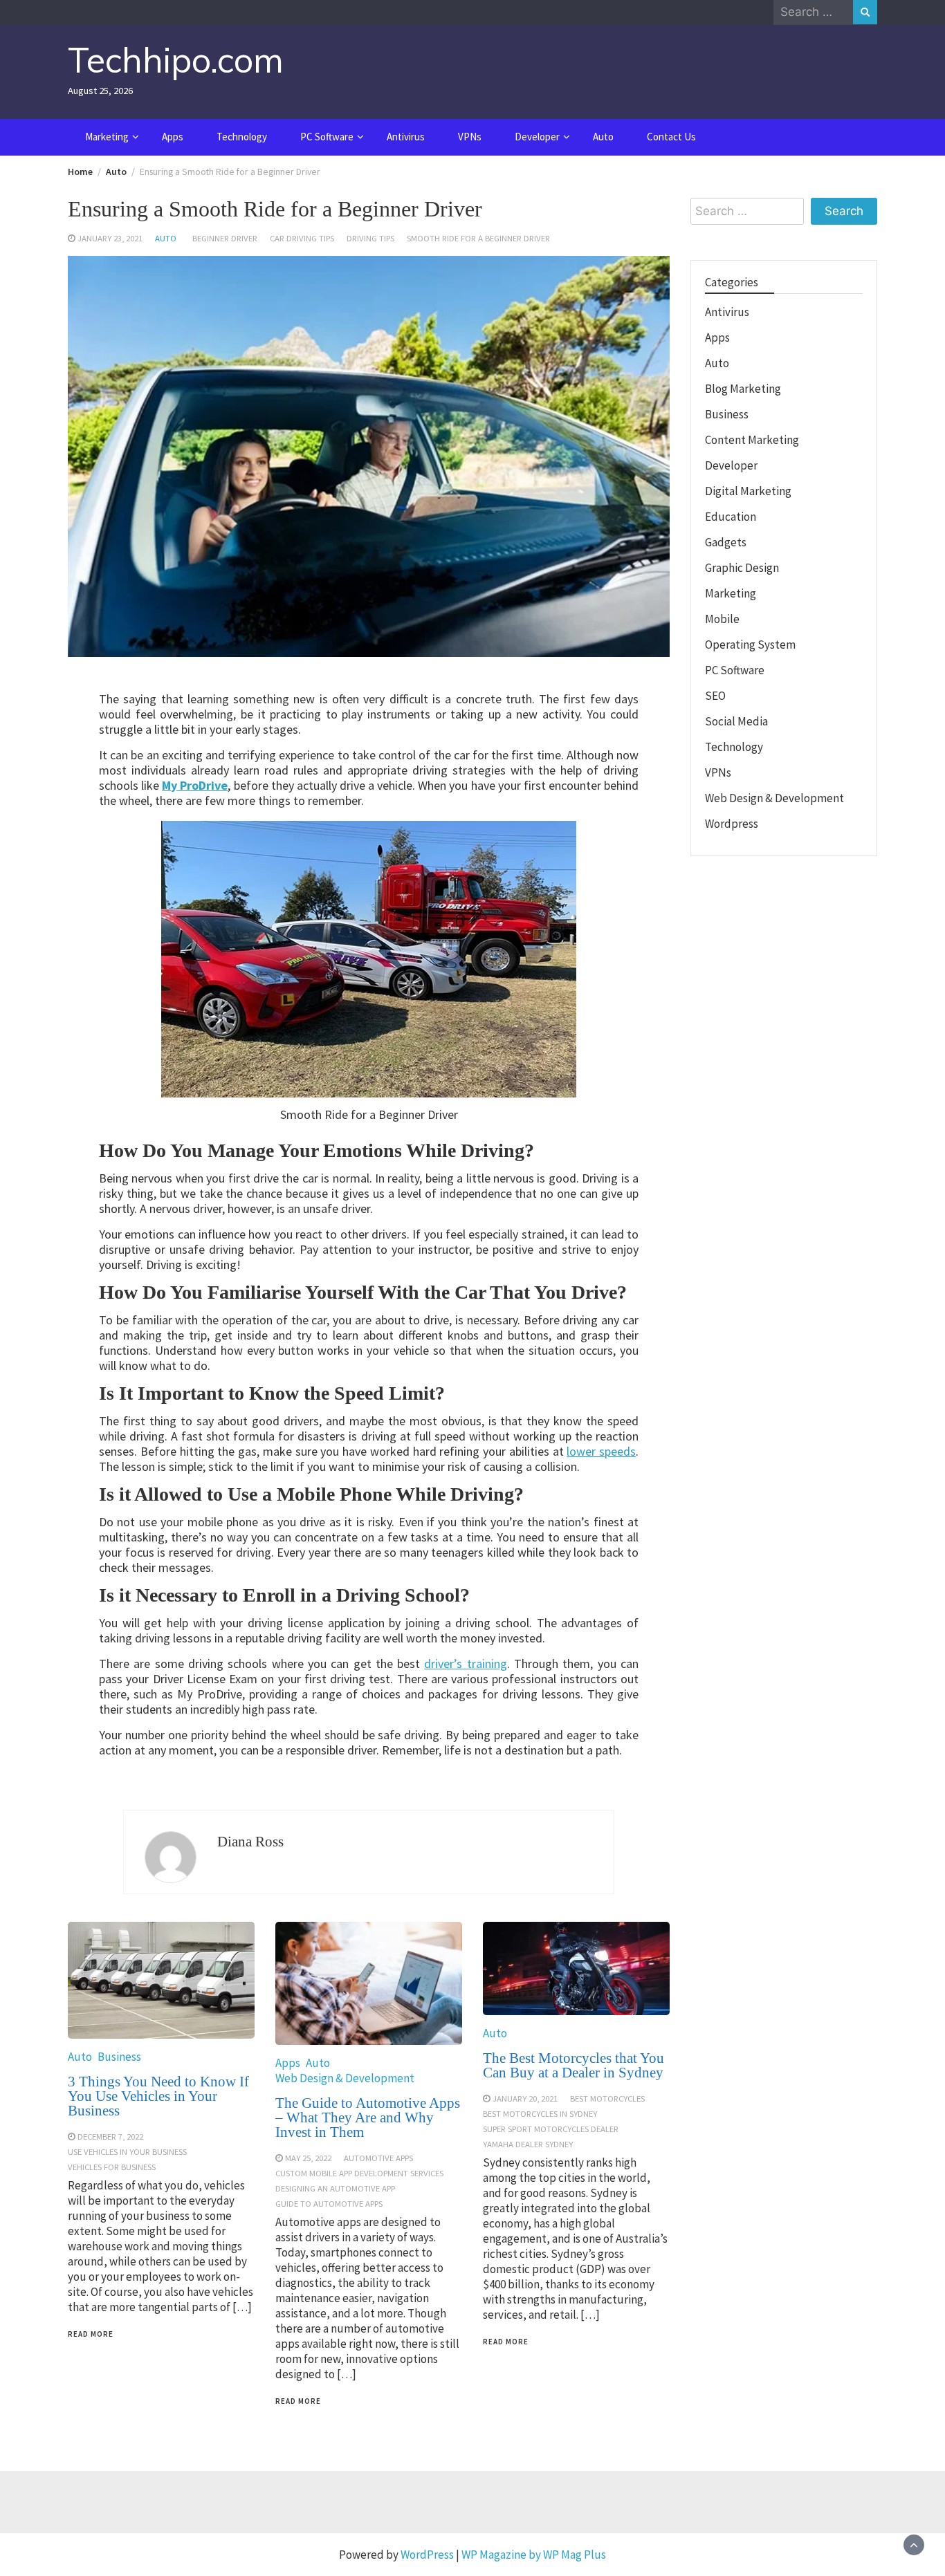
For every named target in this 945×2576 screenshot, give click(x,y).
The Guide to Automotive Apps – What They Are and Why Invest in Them (368, 2118)
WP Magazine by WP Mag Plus (534, 2555)
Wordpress (732, 824)
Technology (242, 137)
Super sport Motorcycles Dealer (551, 2129)
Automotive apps (378, 2158)
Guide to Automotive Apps (329, 2203)
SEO (715, 696)
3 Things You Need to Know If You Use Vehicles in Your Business (158, 2096)
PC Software (327, 137)
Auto (603, 137)
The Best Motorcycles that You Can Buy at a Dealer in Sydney (574, 2065)
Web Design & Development (345, 2078)
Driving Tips (370, 238)
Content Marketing (752, 440)
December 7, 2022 (110, 2136)
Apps (173, 137)
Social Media (736, 721)
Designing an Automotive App (335, 2188)
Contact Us (671, 137)
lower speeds (601, 1451)
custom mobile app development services (359, 2173)
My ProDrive (195, 785)
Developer (537, 137)
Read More (91, 2334)
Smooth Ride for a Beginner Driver (478, 238)
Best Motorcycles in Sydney (540, 2113)
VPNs (470, 137)
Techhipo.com (176, 60)
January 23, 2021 (110, 238)
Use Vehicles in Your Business (127, 2151)
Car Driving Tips (302, 238)
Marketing (107, 137)
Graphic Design (742, 568)
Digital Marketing (748, 491)
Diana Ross (250, 1842)
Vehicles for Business (112, 2167)
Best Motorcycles (607, 2098)
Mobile (722, 619)
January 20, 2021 (525, 2098)
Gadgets (726, 542)
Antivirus (406, 137)
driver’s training (465, 1664)
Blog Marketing (743, 389)
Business (119, 2057)
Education (731, 517)
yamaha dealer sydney (528, 2144)
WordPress (427, 2555)
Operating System (750, 645)
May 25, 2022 (308, 2158)
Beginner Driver (225, 238)
